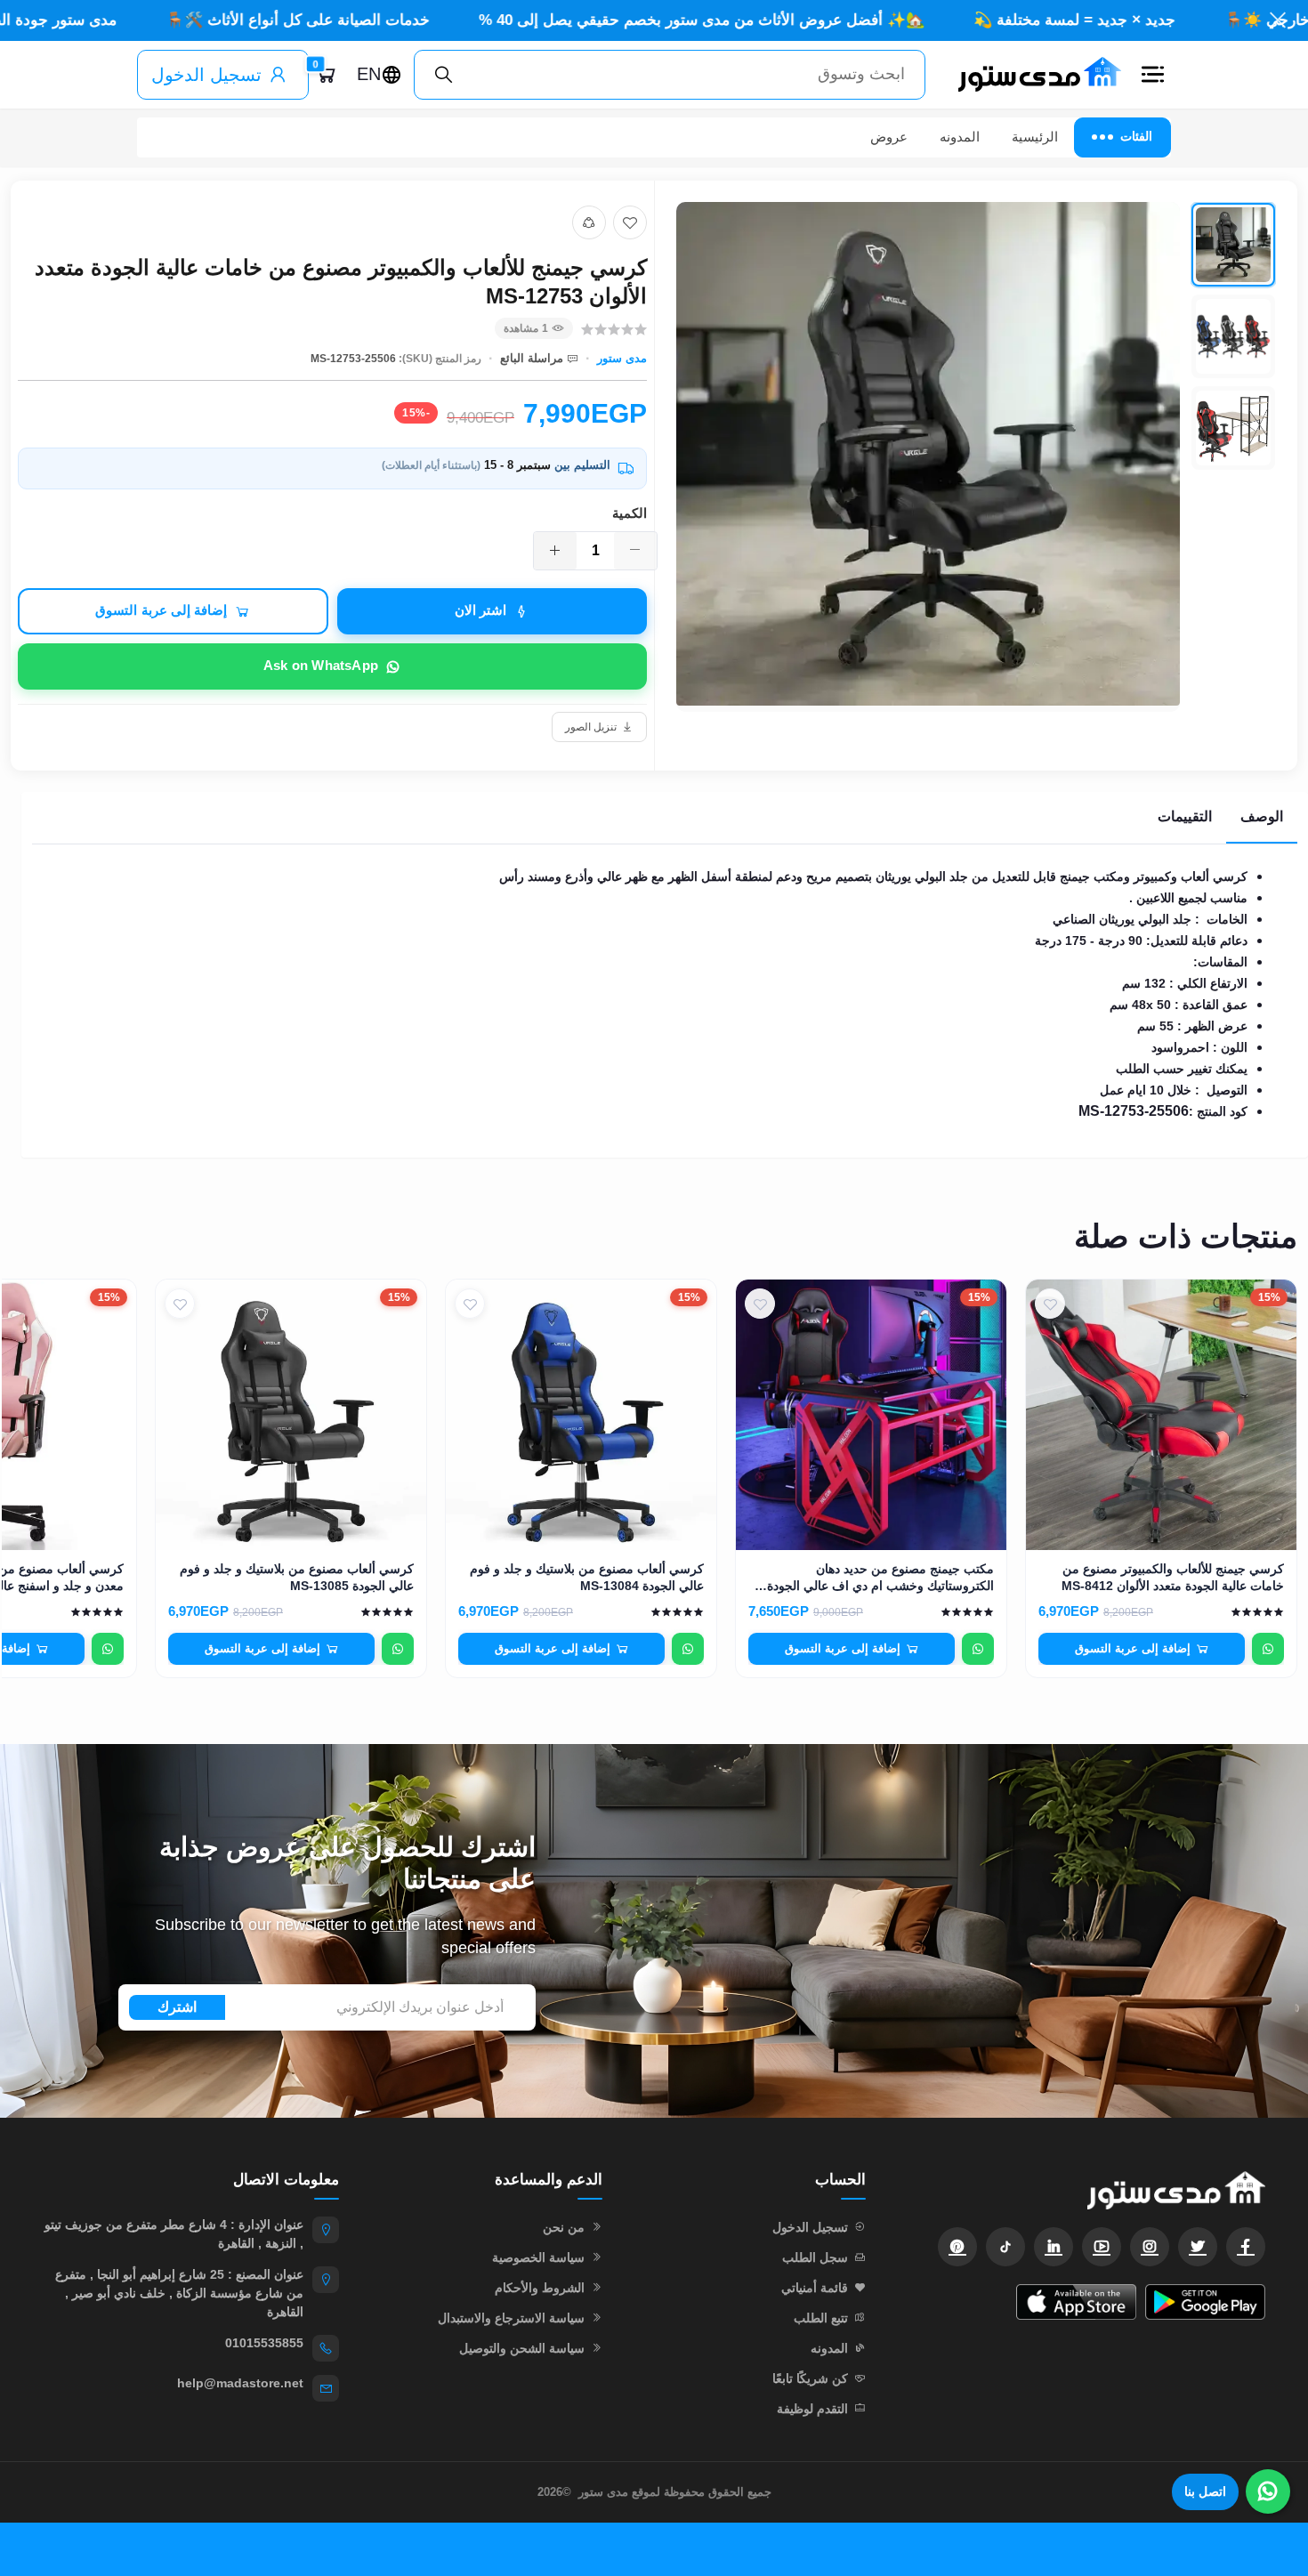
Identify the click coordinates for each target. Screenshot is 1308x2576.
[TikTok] (1005, 2247)
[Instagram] (1150, 2247)
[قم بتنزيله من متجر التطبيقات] (1076, 2302)
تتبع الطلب (821, 2318)
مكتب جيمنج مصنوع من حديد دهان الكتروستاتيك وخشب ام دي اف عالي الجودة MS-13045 (880, 1578)
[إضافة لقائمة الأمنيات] (630, 222)
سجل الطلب (815, 2257)
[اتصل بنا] (1268, 2491)
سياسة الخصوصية (538, 2257)
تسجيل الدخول (206, 75)
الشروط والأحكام (540, 2288)
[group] (976, 457)
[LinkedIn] (1054, 2247)
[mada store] (1083, 2190)
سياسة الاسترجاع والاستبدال (511, 2318)
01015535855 (264, 2343)
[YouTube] (1102, 2247)
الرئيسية (1035, 137)
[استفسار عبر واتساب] (1268, 1649)
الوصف (1262, 816)
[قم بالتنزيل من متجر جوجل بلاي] (1205, 2302)
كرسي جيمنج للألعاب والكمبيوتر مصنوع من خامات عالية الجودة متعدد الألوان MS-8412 (1173, 1577)
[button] (1153, 75)
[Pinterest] (957, 2247)
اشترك (177, 2007)
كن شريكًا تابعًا (810, 2378)
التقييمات (1185, 816)
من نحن (564, 2227)
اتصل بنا (1205, 2491)
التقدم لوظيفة (812, 2409)
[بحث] (444, 75)
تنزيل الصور (591, 727)
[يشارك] (589, 222)
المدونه (960, 137)
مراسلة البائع (532, 358)
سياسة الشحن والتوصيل (522, 2348)
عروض (889, 137)
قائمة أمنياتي (815, 2288)
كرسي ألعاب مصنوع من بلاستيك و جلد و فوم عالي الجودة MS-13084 (587, 1577)
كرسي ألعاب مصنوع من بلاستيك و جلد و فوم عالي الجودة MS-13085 (297, 1577)
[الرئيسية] (1032, 75)
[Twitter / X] (1198, 2247)
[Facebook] (1246, 2247)
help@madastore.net (240, 2383)
